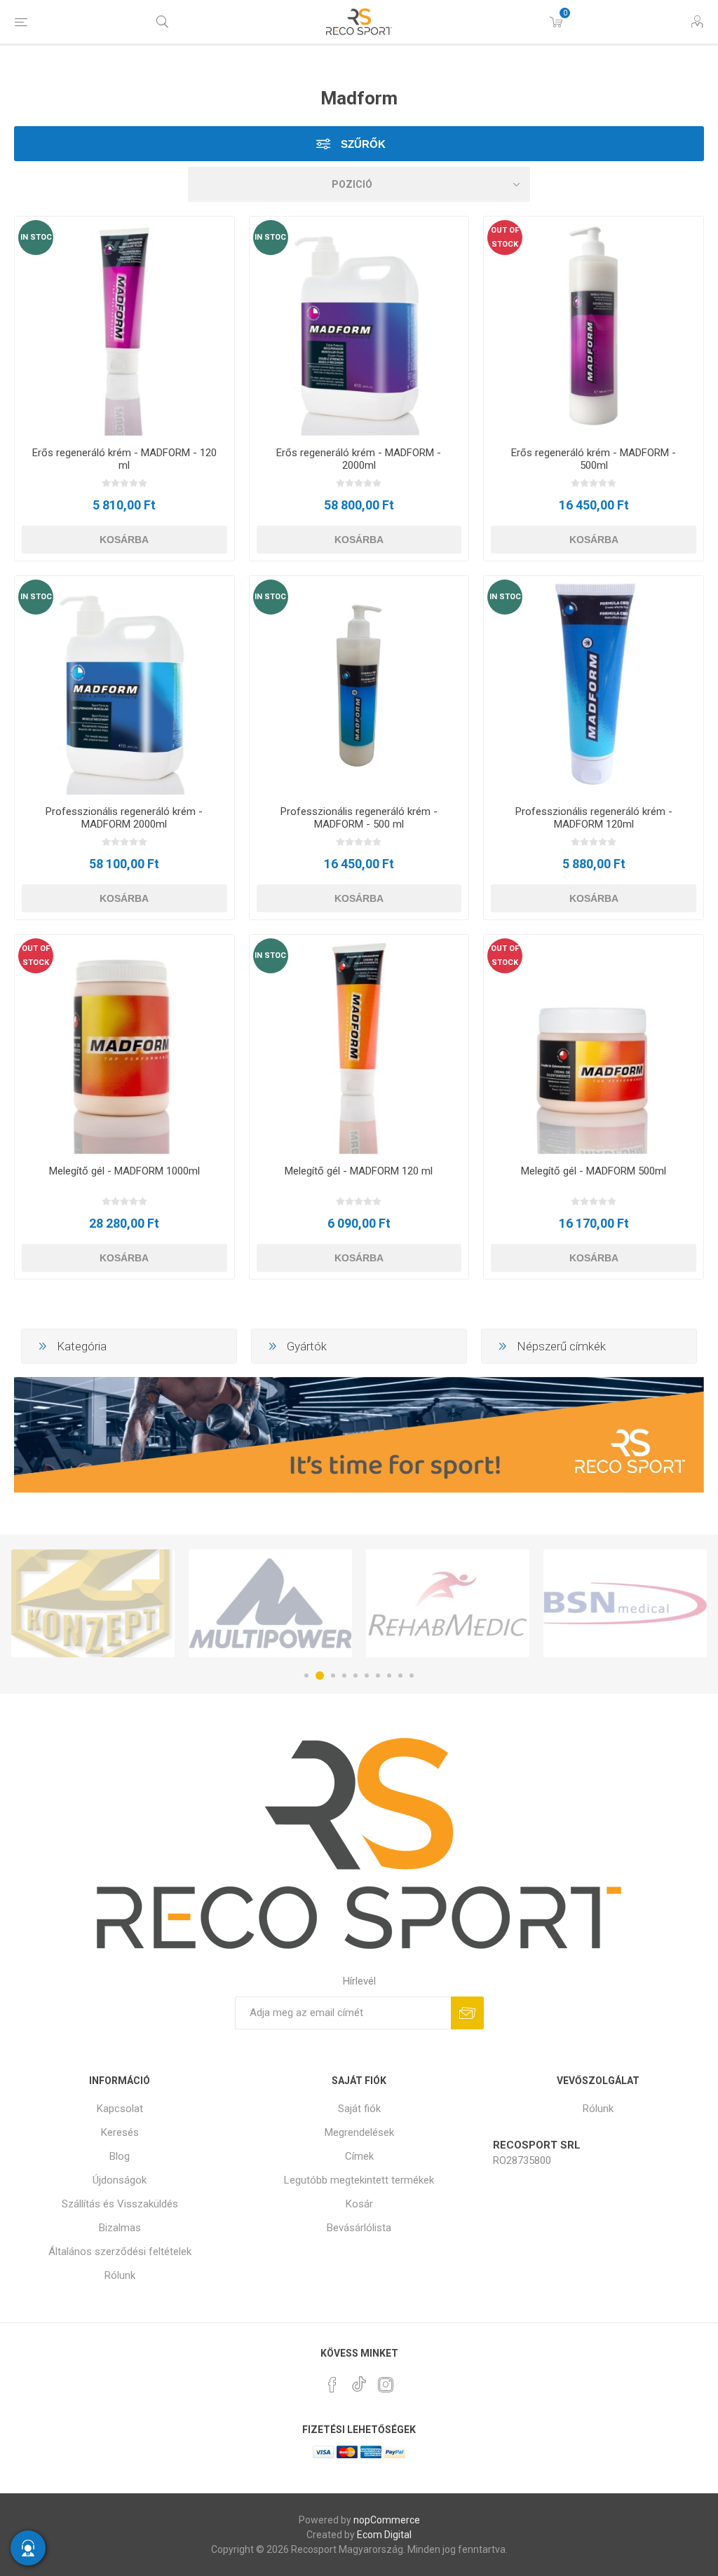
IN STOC (36, 237)
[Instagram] (386, 2385)
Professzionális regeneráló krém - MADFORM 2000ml (124, 818)
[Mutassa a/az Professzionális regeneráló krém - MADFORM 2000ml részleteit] (124, 686)
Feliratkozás (467, 2013)
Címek (359, 2156)
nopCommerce (387, 2520)
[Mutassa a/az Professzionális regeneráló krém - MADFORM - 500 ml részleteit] (359, 686)
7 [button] (378, 1676)
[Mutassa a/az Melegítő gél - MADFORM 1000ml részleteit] (124, 1044)
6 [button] (367, 1676)
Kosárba (124, 540)
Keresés (120, 2132)
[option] (93, 1603)
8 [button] (389, 1676)
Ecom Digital (384, 2535)
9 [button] (400, 1676)
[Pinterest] (332, 2385)
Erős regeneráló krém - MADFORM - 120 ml (124, 459)
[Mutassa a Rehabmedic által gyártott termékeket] (270, 1603)
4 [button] (344, 1676)
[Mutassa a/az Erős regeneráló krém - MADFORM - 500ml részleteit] (594, 326)
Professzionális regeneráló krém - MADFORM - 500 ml (359, 818)
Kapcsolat (120, 2109)
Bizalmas (120, 2228)
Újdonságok (120, 2180)
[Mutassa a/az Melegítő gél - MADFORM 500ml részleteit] (594, 1044)
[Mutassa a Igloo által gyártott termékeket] (625, 1603)
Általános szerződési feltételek (120, 2252)
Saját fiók (359, 2109)
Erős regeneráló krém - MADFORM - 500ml (594, 459)
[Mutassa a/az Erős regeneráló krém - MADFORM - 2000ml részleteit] (359, 326)
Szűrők (362, 144)
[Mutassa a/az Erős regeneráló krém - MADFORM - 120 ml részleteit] (124, 326)
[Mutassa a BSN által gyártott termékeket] (448, 1603)
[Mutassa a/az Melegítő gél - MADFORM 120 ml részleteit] (359, 1044)
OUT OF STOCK (505, 237)
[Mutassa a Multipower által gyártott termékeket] (93, 1603)
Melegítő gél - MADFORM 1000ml (124, 1171)
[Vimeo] (359, 2380)
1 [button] (306, 1676)
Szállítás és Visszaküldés (120, 2204)
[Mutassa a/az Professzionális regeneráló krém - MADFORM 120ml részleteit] (594, 686)
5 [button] (355, 1676)
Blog (120, 2156)
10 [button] (412, 1676)
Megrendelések (359, 2132)
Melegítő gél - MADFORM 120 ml (359, 1171)
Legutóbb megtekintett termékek (359, 2180)
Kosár (359, 2204)
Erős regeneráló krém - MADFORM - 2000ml (359, 459)
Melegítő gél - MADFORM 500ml (594, 1171)
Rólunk (120, 2275)
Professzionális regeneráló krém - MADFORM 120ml (594, 818)
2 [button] (318, 1676)
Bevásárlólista (359, 2228)
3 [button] (331, 1676)
